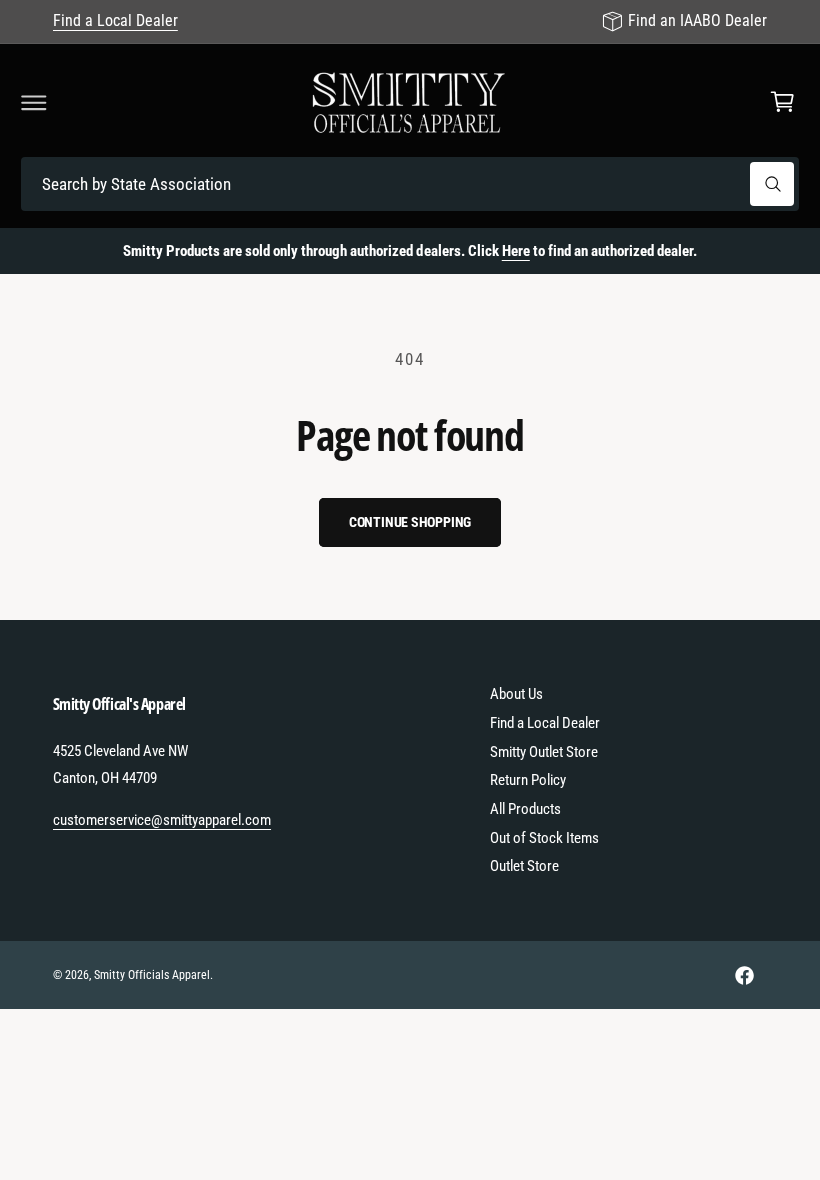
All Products (525, 809)
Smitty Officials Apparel (152, 975)
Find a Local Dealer (115, 20)
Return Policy (528, 780)
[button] (34, 102)
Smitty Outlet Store (544, 752)
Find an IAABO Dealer (697, 20)
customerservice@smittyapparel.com (162, 820)
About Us (516, 694)
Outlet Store (524, 866)
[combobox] (410, 184)
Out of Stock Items (544, 838)
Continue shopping (410, 522)
